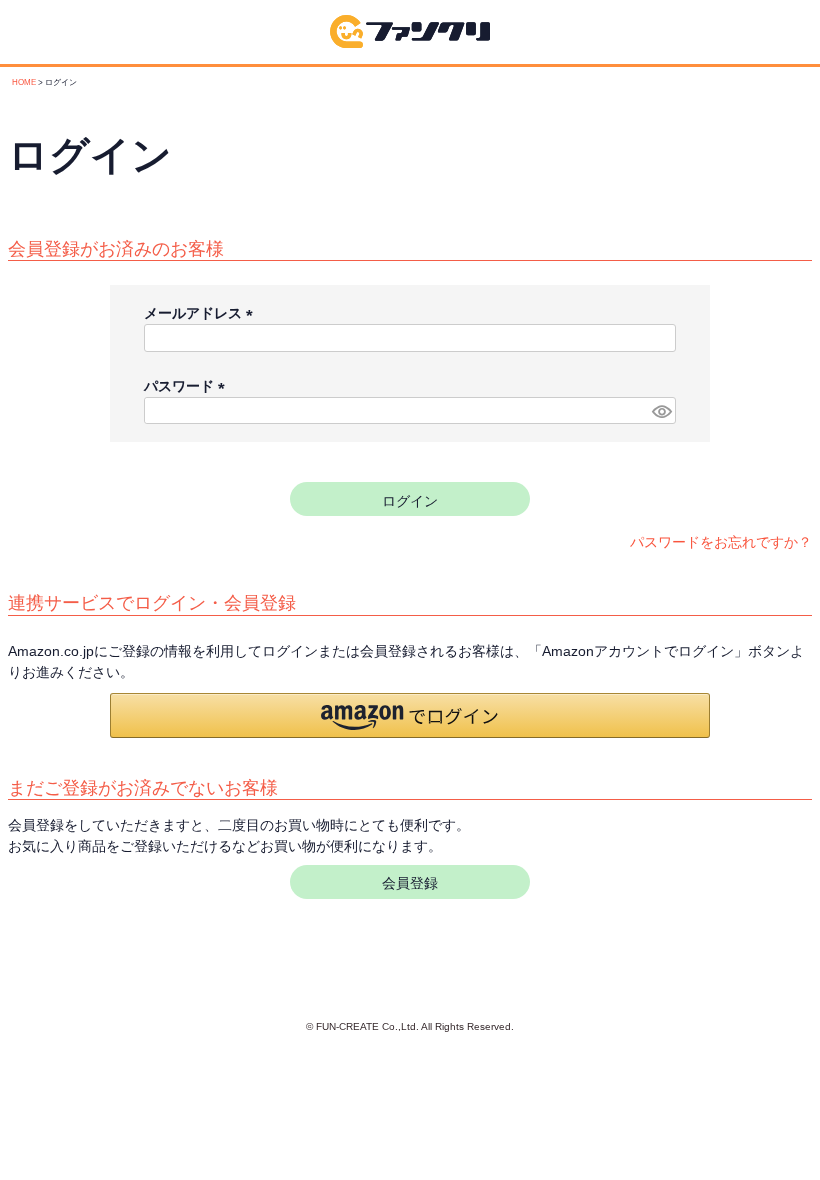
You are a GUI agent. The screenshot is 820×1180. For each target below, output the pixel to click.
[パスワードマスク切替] (661, 411)
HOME (24, 82)
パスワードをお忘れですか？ (721, 542)
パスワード (188, 386)
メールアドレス (202, 313)
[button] (410, 715)
